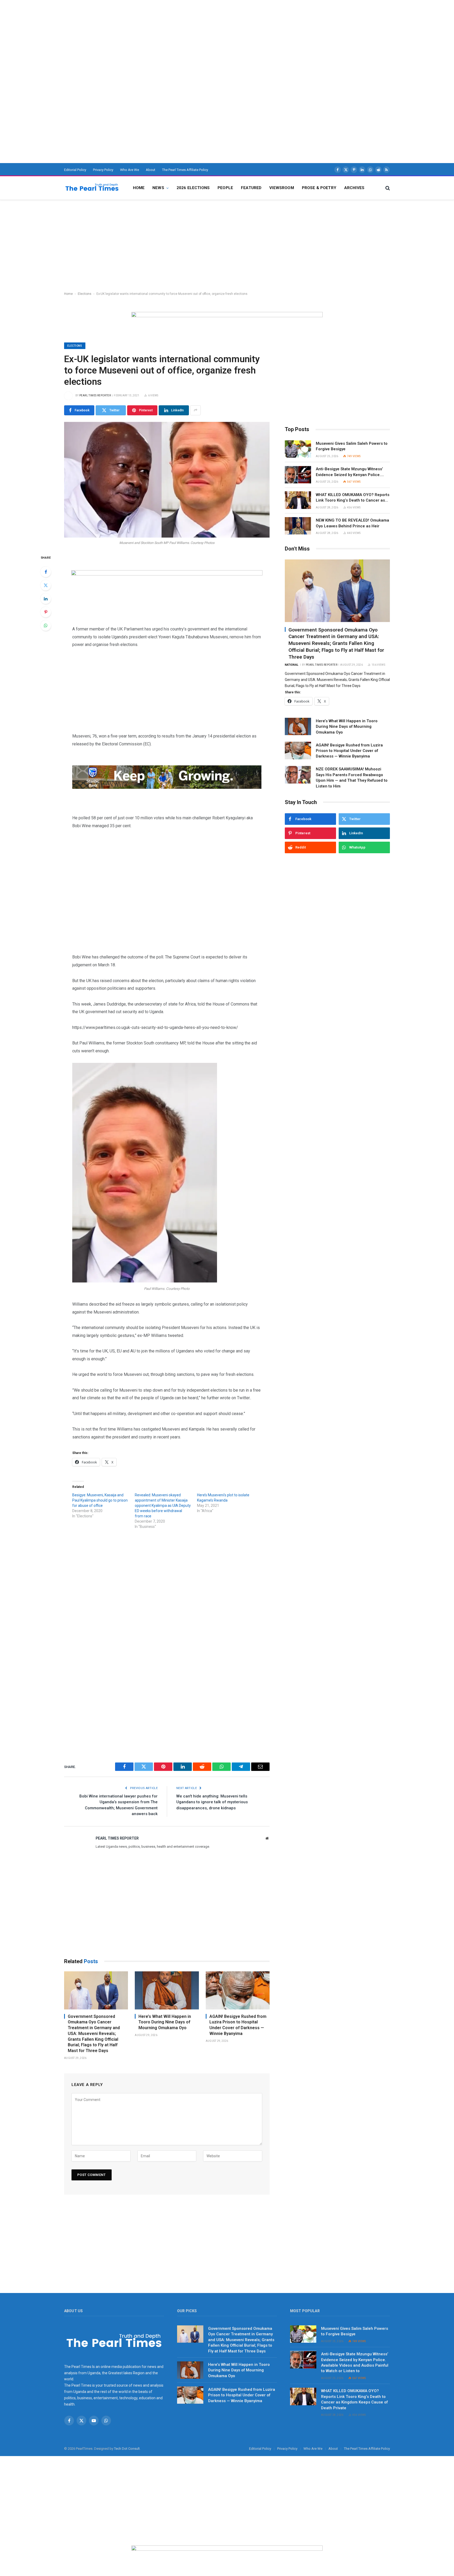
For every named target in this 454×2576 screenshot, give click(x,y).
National (292, 665)
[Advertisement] (158, 37)
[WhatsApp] (46, 625)
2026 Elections (193, 188)
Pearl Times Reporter (95, 395)
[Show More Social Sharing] (195, 410)
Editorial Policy (75, 170)
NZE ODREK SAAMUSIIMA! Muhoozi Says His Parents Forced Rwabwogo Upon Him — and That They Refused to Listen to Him (352, 777)
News (158, 188)
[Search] (387, 188)
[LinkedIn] (46, 599)
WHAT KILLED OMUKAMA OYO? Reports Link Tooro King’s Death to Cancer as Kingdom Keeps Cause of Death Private (353, 498)
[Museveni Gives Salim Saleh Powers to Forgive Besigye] (298, 449)
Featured (251, 188)
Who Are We (130, 170)
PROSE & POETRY (319, 188)
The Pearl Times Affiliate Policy (185, 170)
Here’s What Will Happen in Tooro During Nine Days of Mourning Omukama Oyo (165, 2022)
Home (139, 188)
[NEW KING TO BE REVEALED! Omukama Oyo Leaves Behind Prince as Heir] (298, 526)
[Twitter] (46, 585)
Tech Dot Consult (127, 2449)
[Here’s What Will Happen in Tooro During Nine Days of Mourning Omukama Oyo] (167, 1990)
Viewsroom (282, 188)
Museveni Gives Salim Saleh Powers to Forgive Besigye (352, 446)
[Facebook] (46, 572)
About (151, 170)
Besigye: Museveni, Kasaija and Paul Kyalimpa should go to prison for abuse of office (100, 1500)
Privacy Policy (103, 170)
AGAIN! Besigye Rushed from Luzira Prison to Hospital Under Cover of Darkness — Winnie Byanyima (238, 2025)
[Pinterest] (46, 612)
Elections (85, 294)
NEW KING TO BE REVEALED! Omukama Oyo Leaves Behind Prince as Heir (352, 523)
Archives (354, 188)
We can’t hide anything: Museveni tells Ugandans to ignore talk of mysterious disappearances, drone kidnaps (212, 1802)
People (225, 188)
